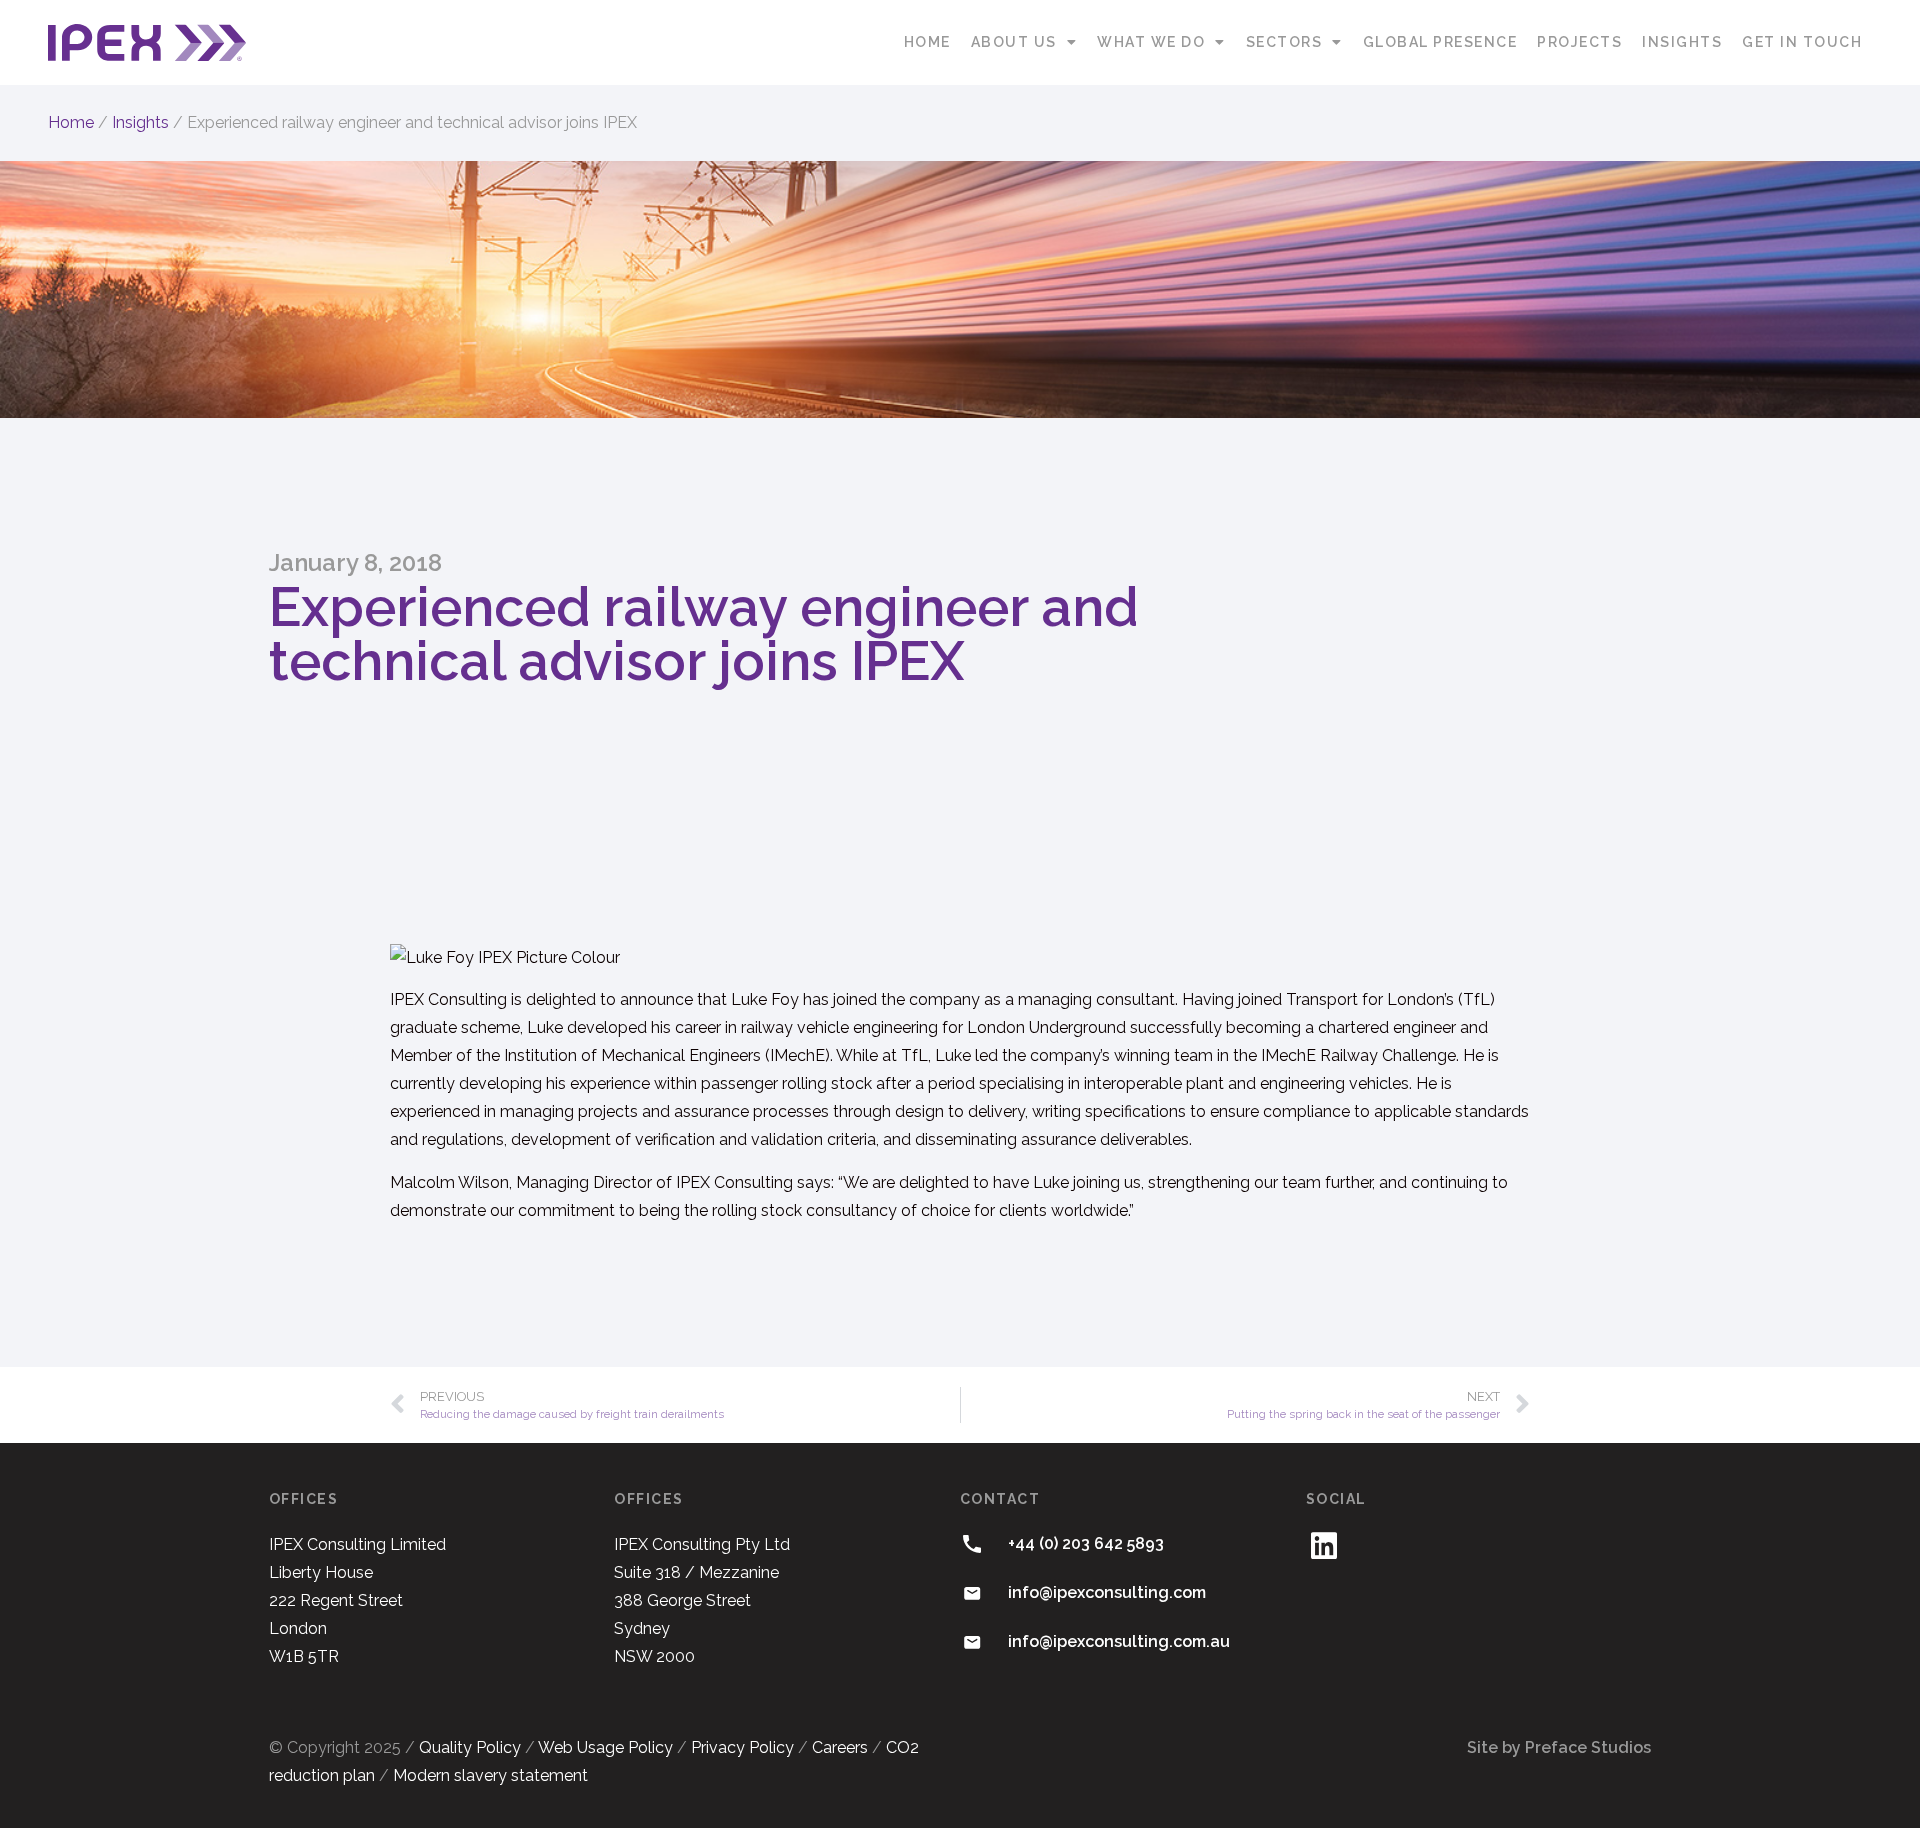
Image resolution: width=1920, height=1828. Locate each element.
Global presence (1440, 42)
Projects (1579, 42)
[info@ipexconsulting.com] (972, 1593)
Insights (1682, 42)
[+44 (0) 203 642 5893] (972, 1544)
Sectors (1284, 42)
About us (1014, 42)
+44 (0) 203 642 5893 (1086, 1543)
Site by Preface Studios (1559, 1747)
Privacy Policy (742, 1747)
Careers (840, 1747)
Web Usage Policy (605, 1747)
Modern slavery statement (490, 1775)
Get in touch (1802, 42)
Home (927, 42)
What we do (1151, 42)
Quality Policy (470, 1747)
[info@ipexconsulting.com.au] (972, 1642)
